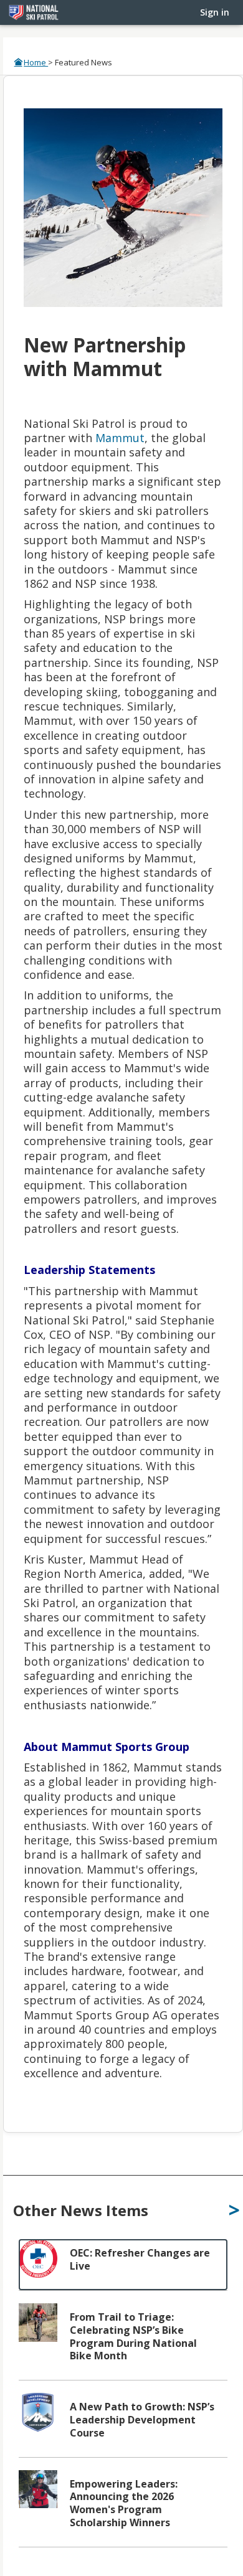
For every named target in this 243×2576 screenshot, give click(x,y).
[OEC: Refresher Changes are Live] (123, 2265)
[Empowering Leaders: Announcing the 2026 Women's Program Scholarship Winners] (123, 2508)
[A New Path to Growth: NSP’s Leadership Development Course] (123, 2425)
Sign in (215, 12)
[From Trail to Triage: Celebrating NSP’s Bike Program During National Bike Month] (123, 2342)
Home (36, 62)
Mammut (120, 438)
